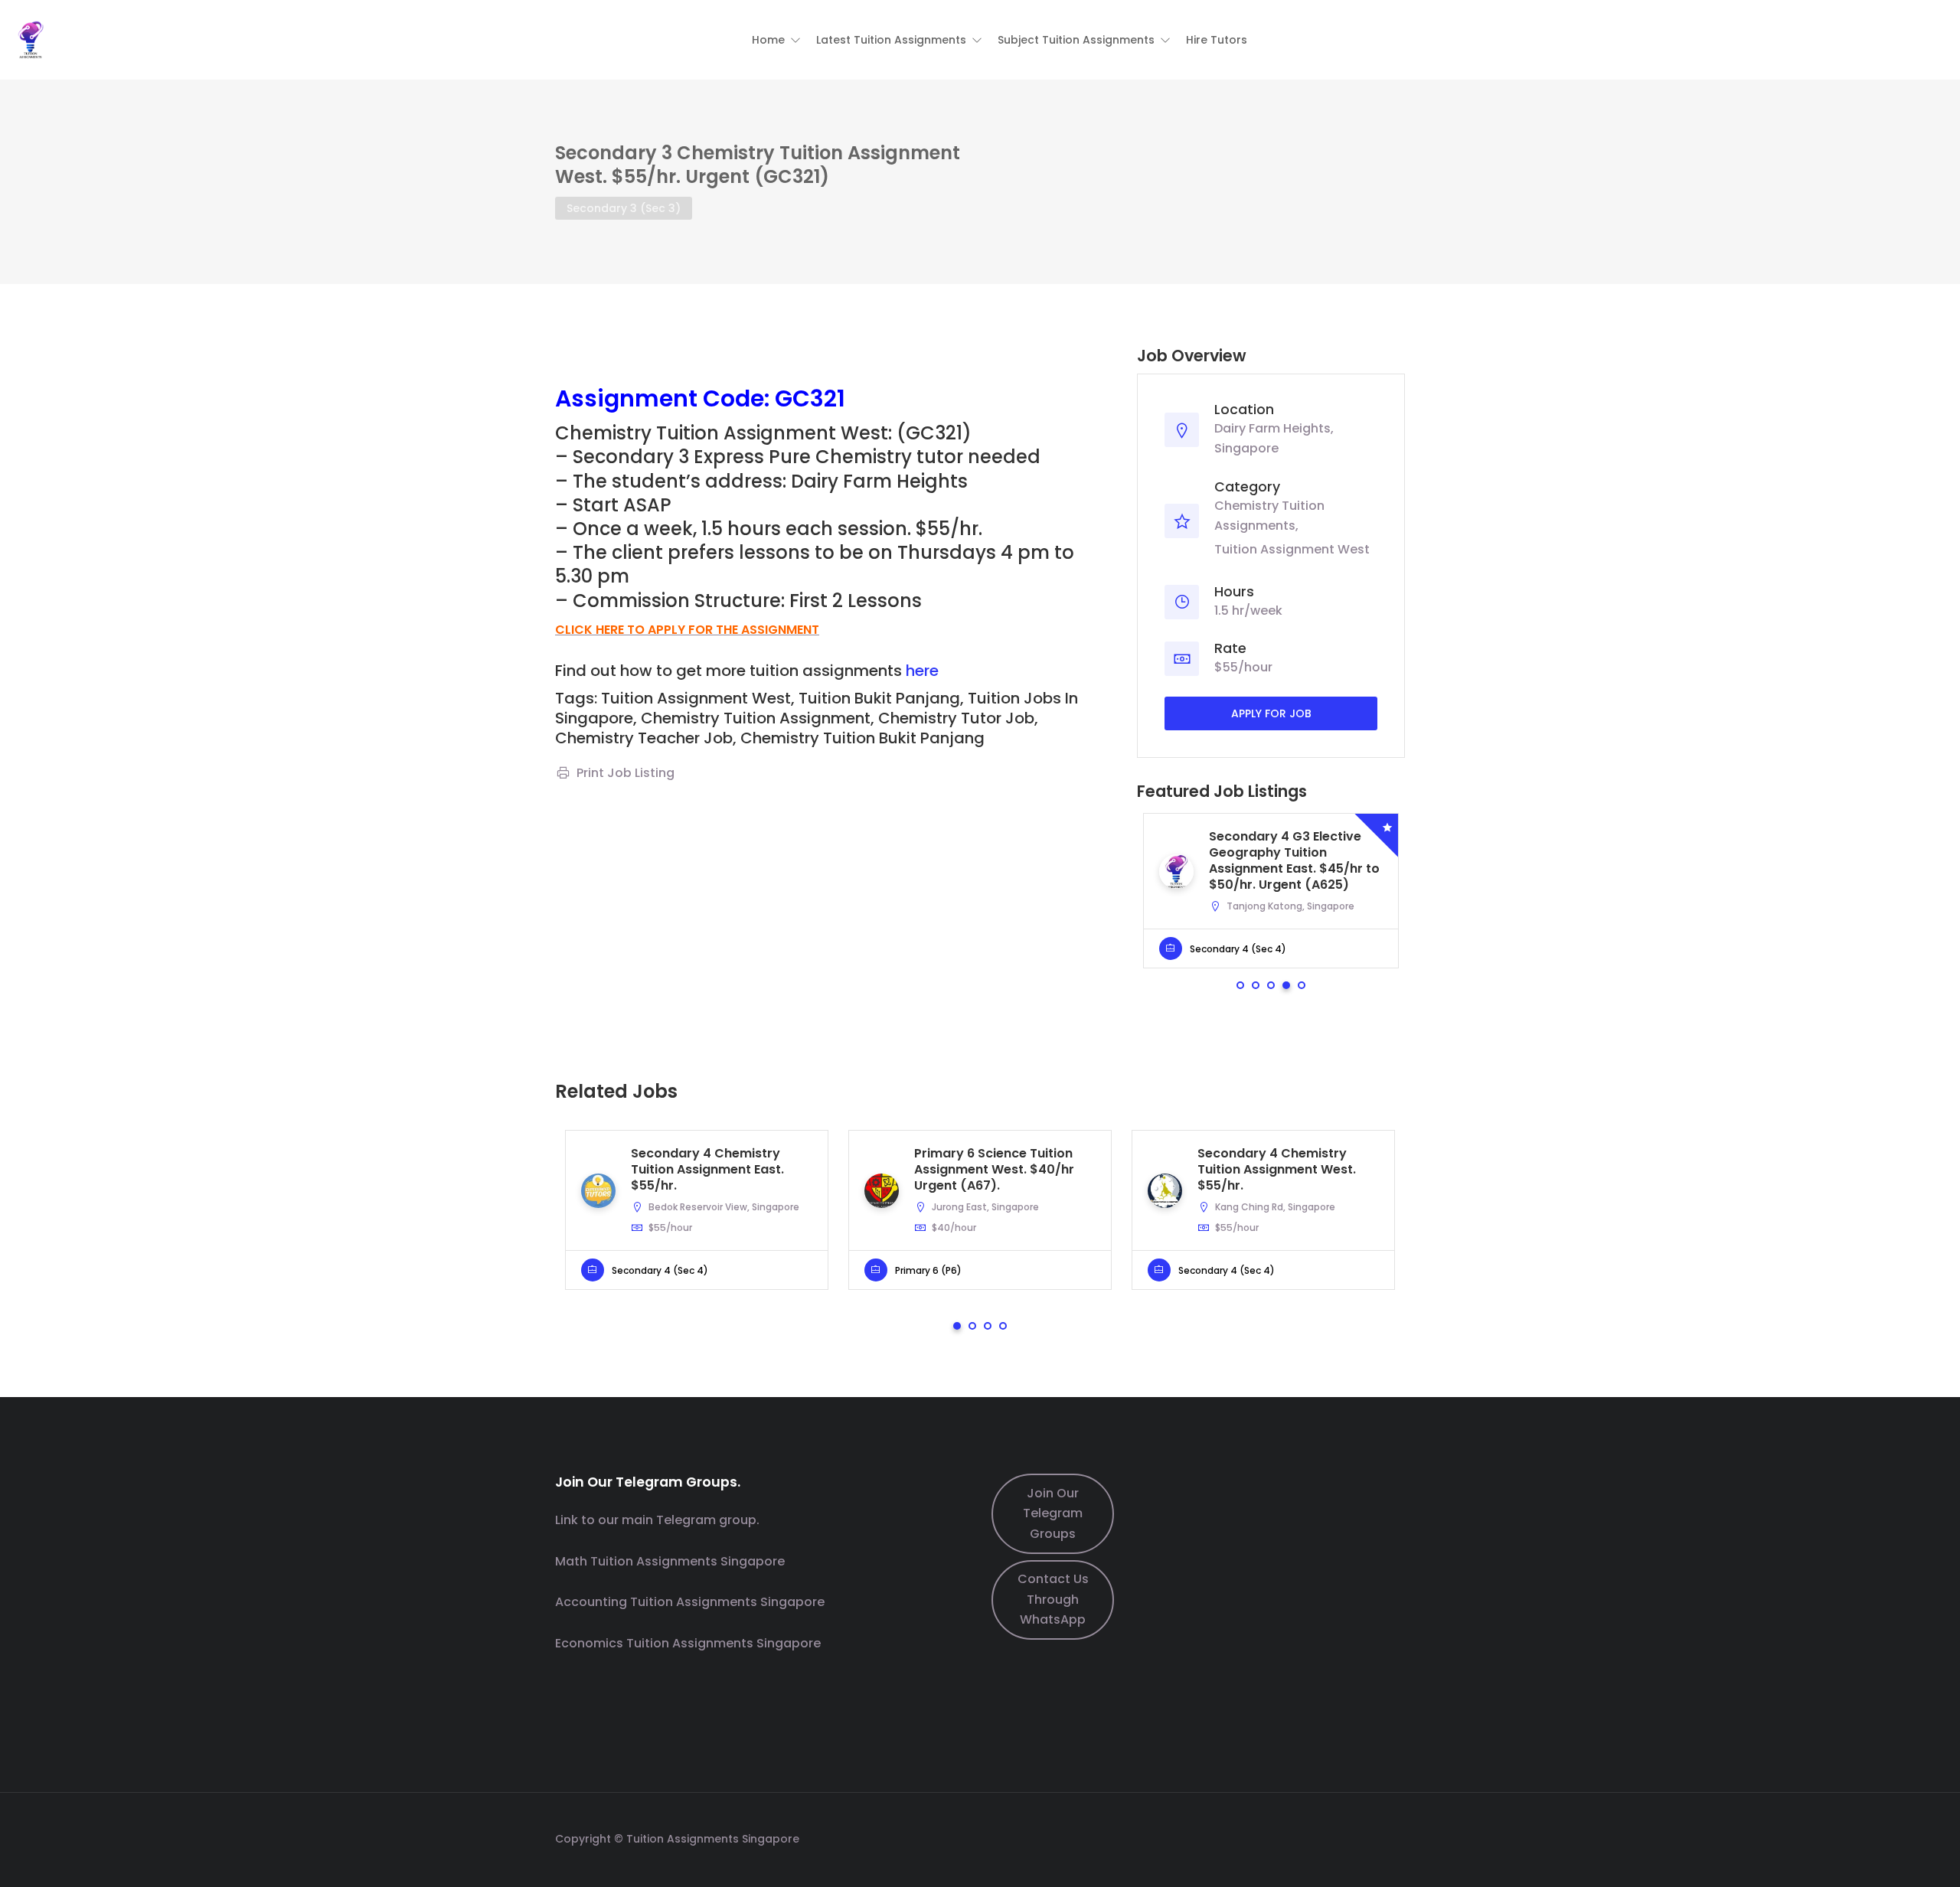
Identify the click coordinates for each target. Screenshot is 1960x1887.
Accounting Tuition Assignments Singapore (690, 1602)
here (922, 671)
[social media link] (1392, 1837)
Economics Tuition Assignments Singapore (688, 1643)
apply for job (1271, 713)
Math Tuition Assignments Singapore (670, 1561)
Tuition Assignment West (1292, 550)
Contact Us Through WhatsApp (1053, 1599)
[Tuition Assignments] (31, 39)
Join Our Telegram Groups (1053, 1513)
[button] (776, 40)
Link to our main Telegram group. (657, 1520)
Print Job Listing (626, 773)
